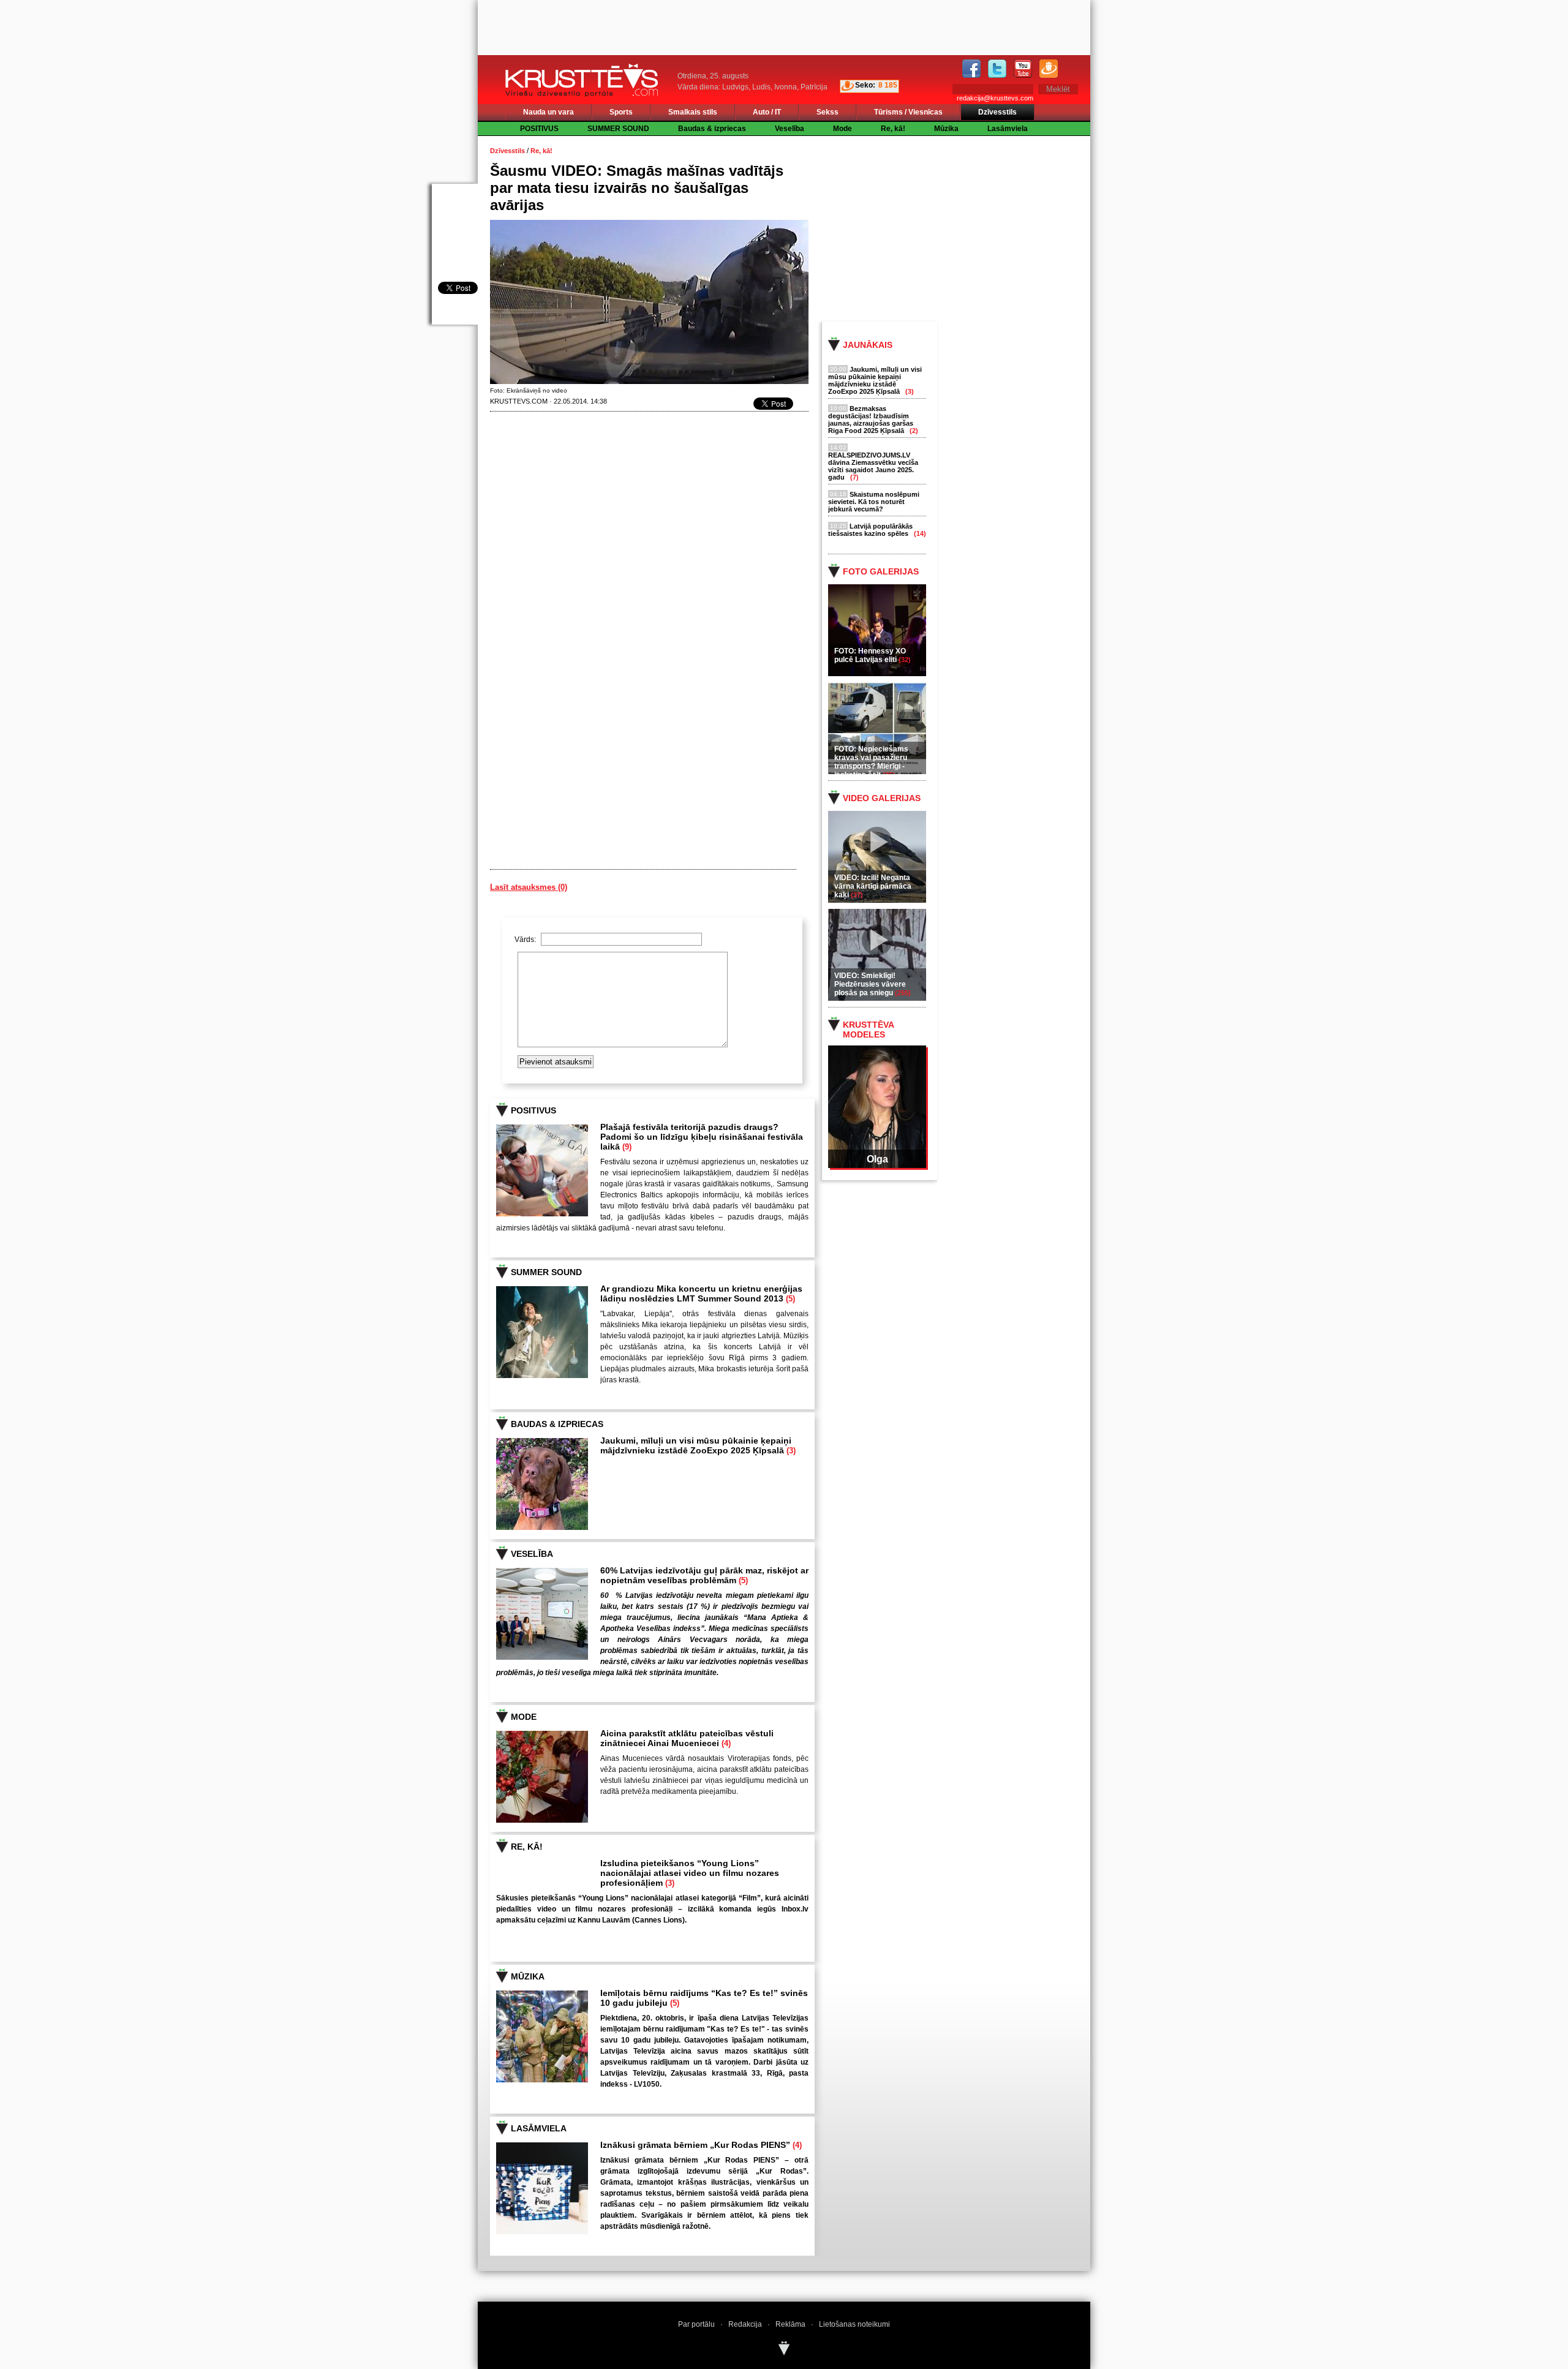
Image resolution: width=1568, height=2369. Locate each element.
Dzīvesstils (997, 112)
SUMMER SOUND (618, 129)
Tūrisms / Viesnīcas (908, 112)
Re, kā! (893, 129)
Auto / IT (767, 112)
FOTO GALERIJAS (881, 571)
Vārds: (526, 940)
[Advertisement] (967, 228)
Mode (842, 129)
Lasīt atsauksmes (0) (529, 887)
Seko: (865, 85)
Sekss (827, 112)
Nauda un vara (548, 112)
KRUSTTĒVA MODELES (868, 1030)
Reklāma (790, 2324)
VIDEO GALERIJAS (882, 798)
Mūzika (946, 129)
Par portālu (696, 2324)
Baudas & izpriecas (712, 129)
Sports (621, 112)
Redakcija (745, 2324)
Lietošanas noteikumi (854, 2324)
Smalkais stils (693, 112)
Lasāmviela (1008, 129)
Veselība (790, 129)
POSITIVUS (539, 129)
